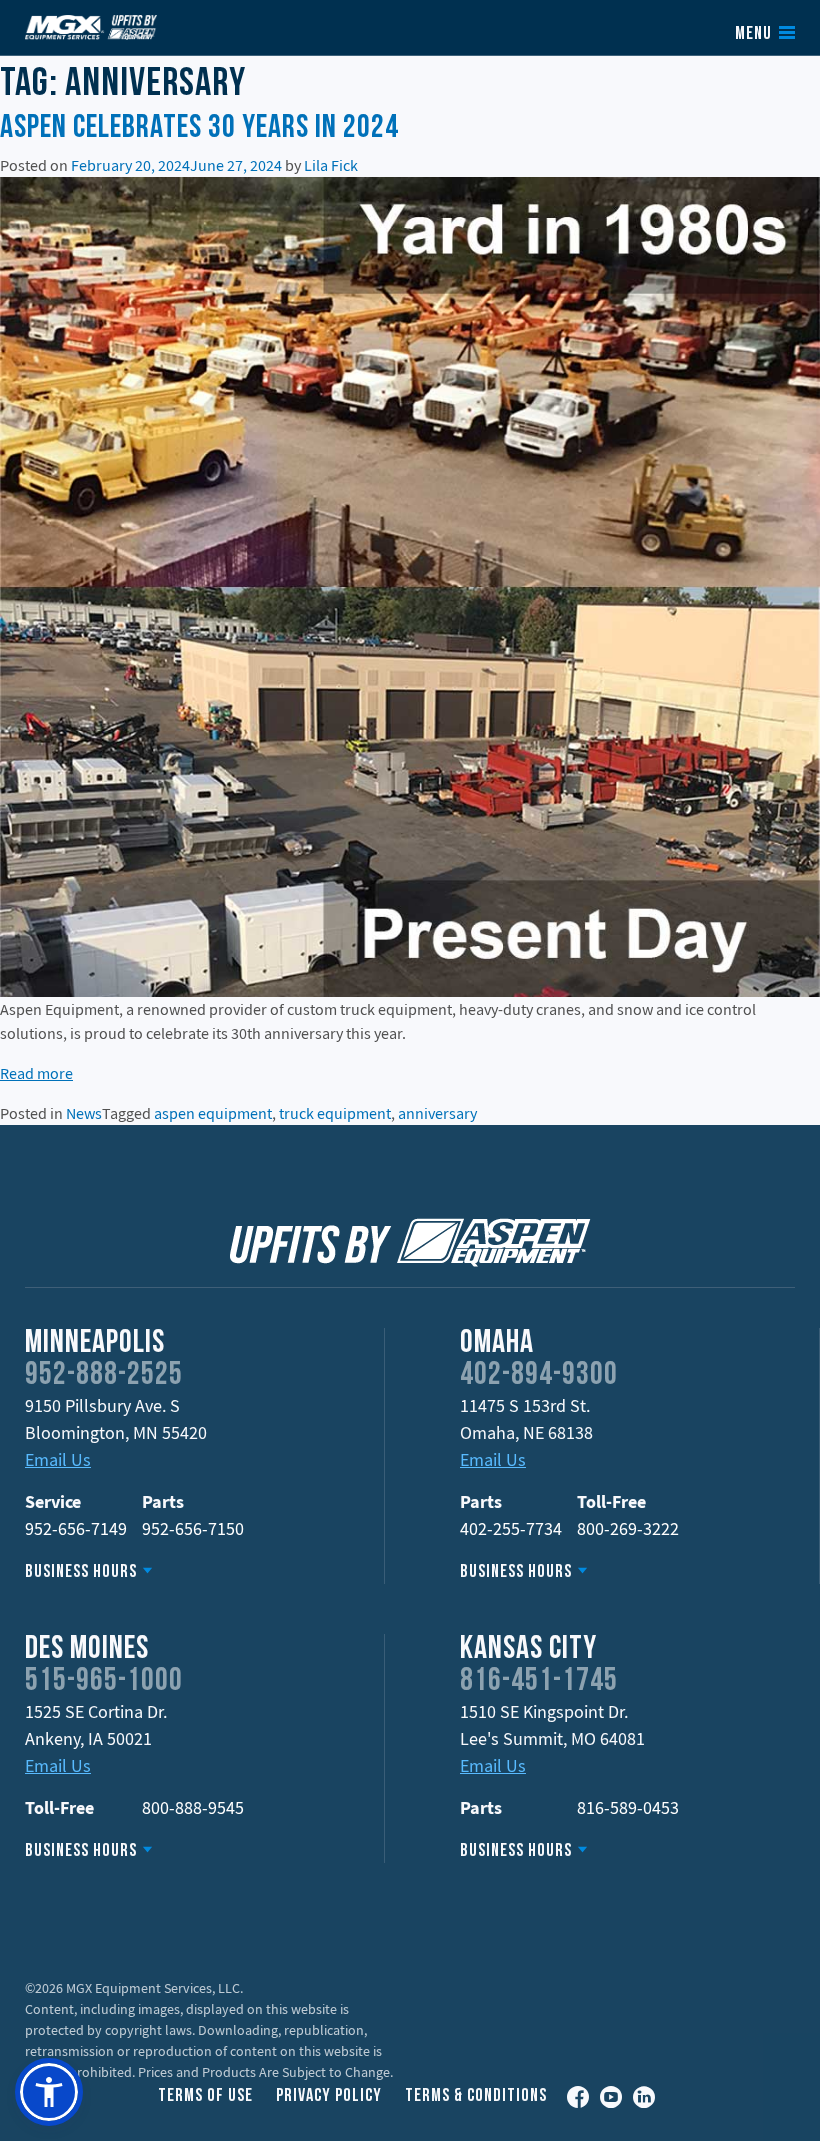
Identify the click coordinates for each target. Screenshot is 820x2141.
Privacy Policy (329, 2096)
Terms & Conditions (476, 2096)
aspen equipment (213, 1113)
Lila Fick (331, 165)
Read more (36, 1073)
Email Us (58, 1459)
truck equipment (335, 1113)
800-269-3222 (628, 1528)
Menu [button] (753, 35)
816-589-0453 (628, 1807)
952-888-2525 (104, 1376)
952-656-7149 (76, 1528)
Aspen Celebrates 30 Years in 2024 (199, 129)
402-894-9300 (539, 1376)
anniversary (437, 1113)
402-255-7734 (511, 1528)
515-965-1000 (104, 1682)
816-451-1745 (539, 1682)
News (84, 1113)
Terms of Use (205, 2096)
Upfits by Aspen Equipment (91, 27)
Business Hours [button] (81, 1572)
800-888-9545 (193, 1807)
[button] (49, 2092)
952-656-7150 (193, 1528)
